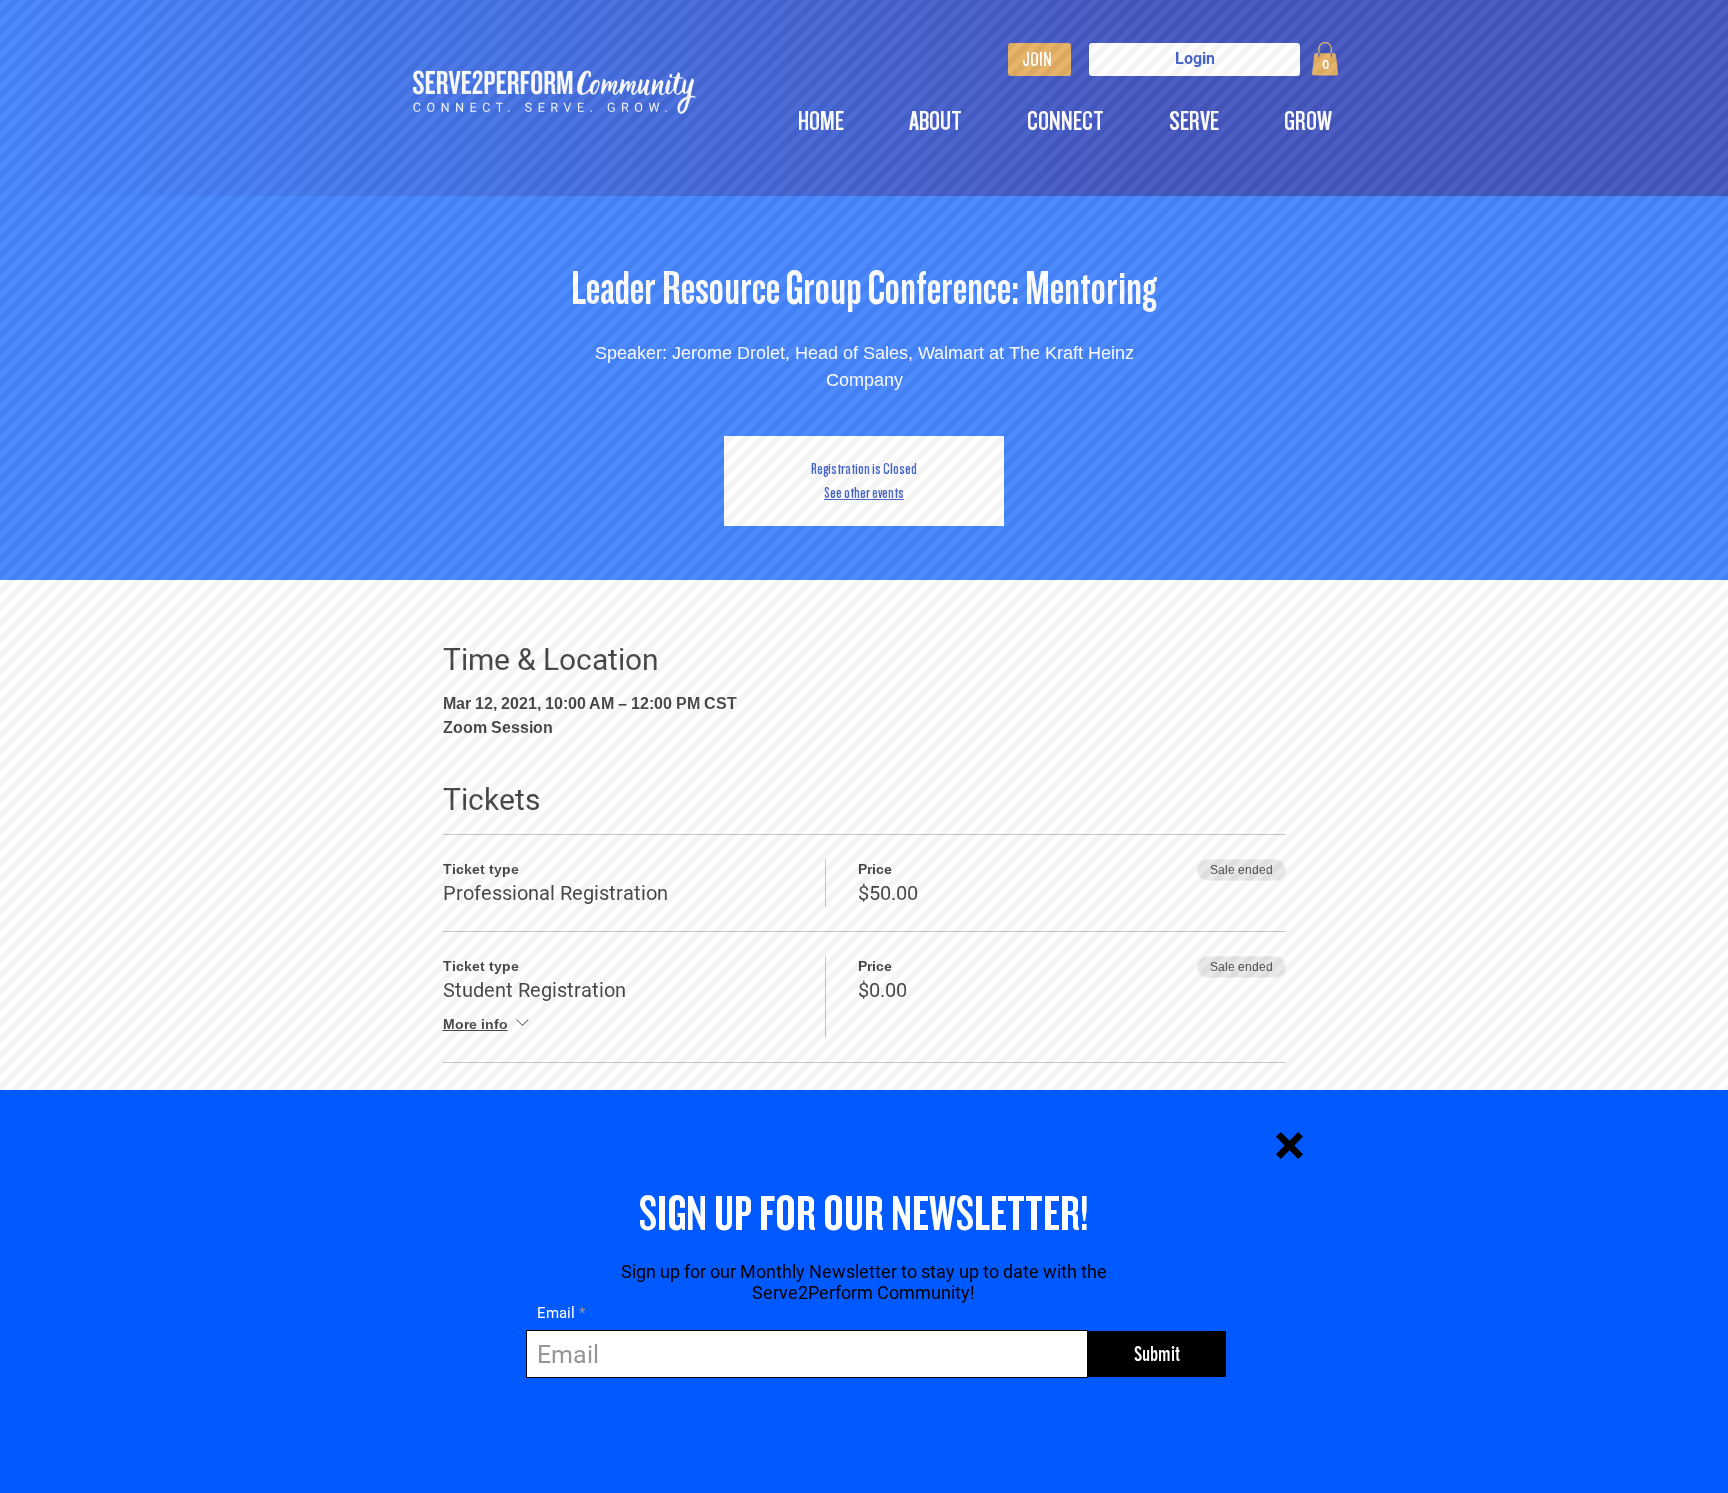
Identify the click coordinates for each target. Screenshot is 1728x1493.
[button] (1289, 1145)
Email (556, 1313)
